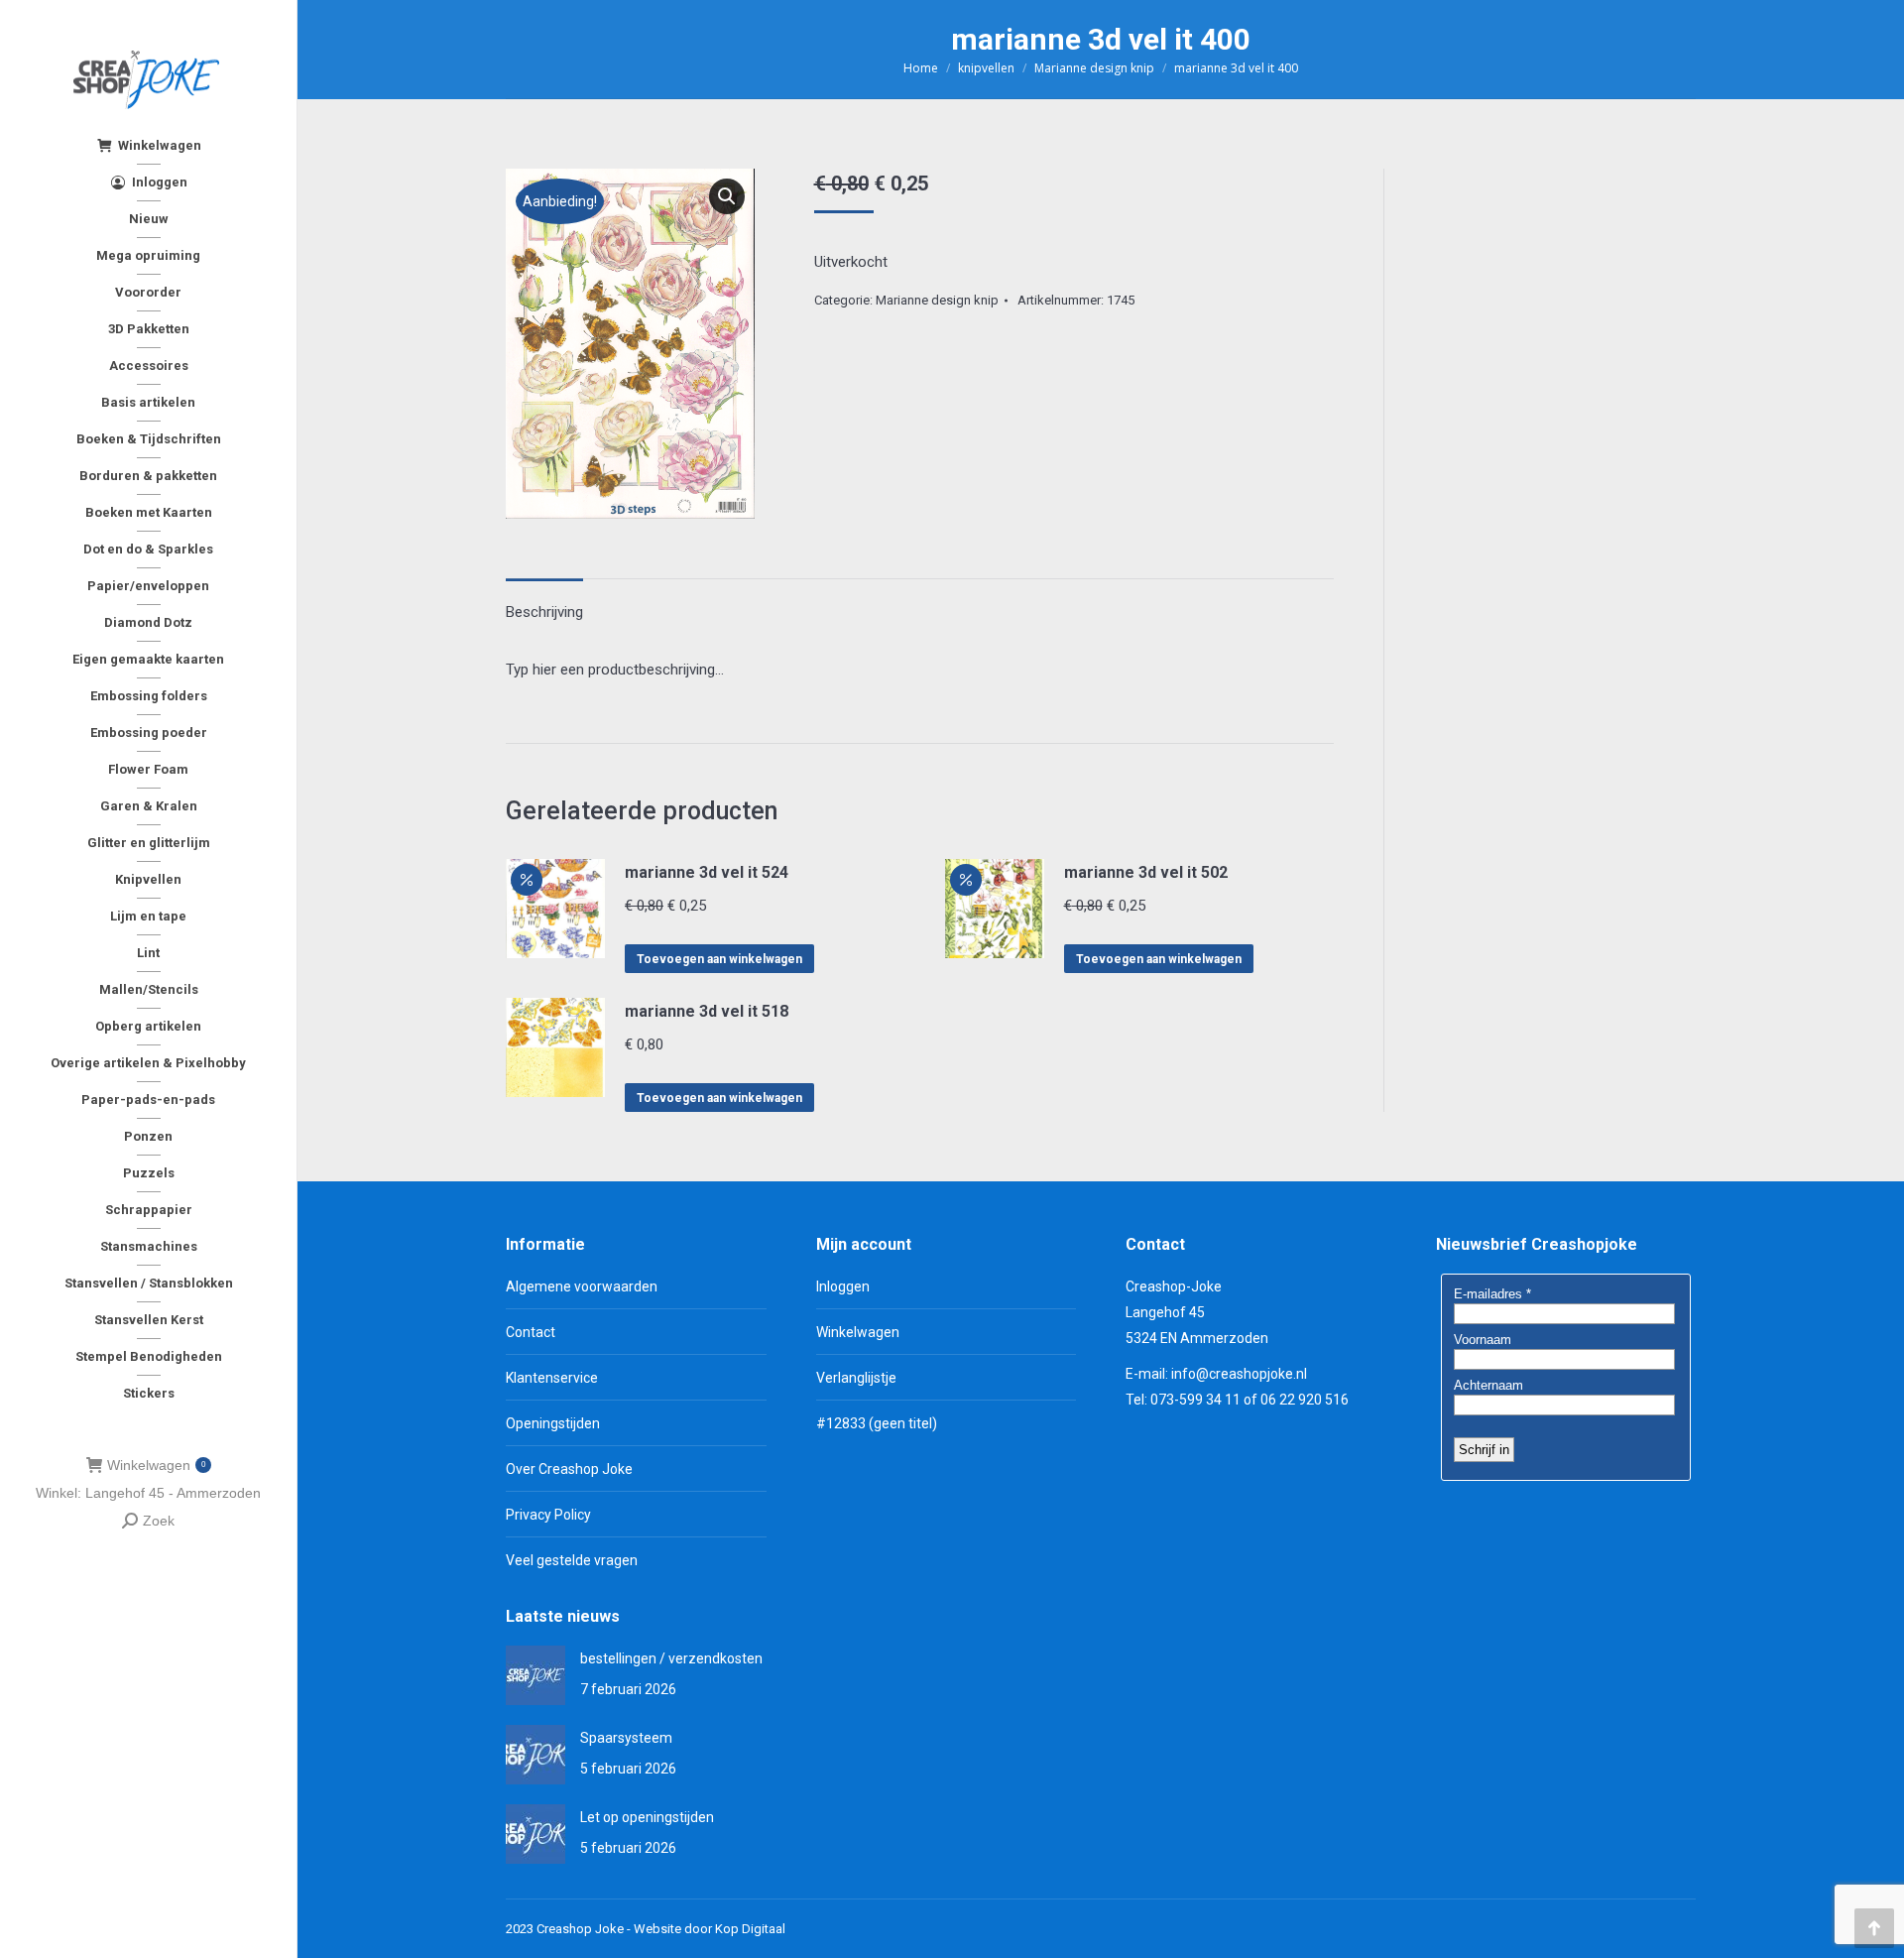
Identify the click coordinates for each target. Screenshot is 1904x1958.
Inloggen (843, 1286)
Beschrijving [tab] (544, 612)
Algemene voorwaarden (582, 1286)
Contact (531, 1332)
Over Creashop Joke (569, 1469)
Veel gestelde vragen (572, 1560)
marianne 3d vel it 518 (707, 1011)
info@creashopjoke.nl (1239, 1374)
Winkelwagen (156, 1465)
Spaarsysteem (626, 1738)
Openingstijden (553, 1423)
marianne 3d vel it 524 (707, 872)
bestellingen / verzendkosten (671, 1658)
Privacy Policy (548, 1515)
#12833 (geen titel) (877, 1423)
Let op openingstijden (647, 1817)
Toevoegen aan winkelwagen (719, 959)
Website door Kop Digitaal (710, 1929)
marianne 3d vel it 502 (1146, 872)
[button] (727, 196)
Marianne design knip (937, 300)
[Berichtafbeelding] (535, 1675)
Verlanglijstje (856, 1378)
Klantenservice (552, 1378)
